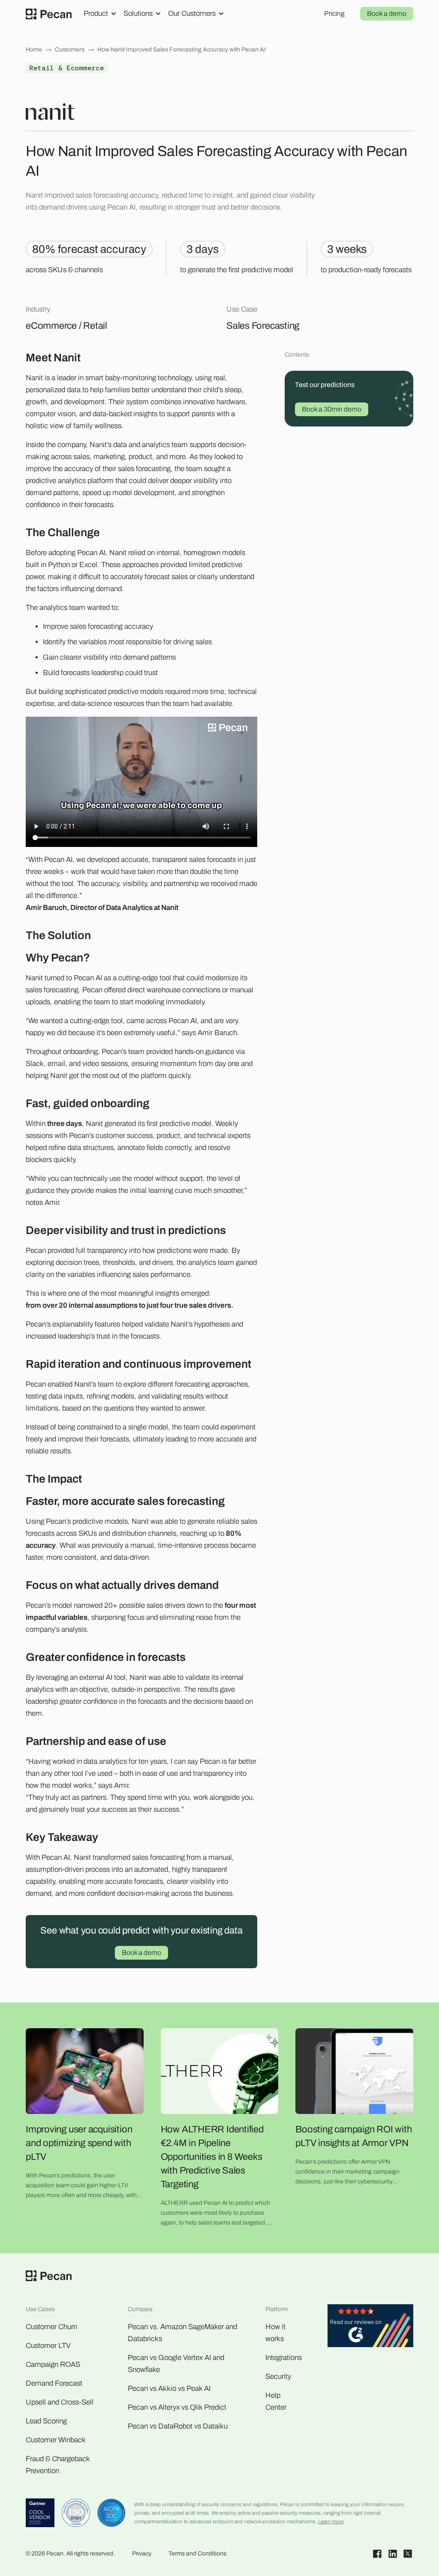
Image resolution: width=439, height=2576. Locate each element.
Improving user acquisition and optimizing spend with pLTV (79, 2143)
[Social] (377, 2554)
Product (96, 14)
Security (278, 2376)
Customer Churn (51, 2327)
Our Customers (192, 14)
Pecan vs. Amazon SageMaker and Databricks (182, 2333)
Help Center (276, 2401)
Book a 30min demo (332, 409)
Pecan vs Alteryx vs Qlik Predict (177, 2407)
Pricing (334, 14)
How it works (275, 2333)
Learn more (331, 2522)
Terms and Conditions (197, 2553)
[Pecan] (49, 14)
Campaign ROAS (53, 2364)
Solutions (138, 14)
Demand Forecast (54, 2383)
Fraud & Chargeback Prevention (58, 2465)
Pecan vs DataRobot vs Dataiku (178, 2426)
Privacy (142, 2553)
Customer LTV (48, 2346)
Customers (70, 50)
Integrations (284, 2358)
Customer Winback (56, 2440)
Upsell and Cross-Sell (60, 2402)
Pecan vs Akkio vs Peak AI (169, 2388)
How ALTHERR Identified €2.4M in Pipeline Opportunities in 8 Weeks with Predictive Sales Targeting (212, 2157)
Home (34, 50)
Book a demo (387, 14)
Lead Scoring (46, 2421)
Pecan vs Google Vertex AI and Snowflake (176, 2364)
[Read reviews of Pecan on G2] (370, 2328)
